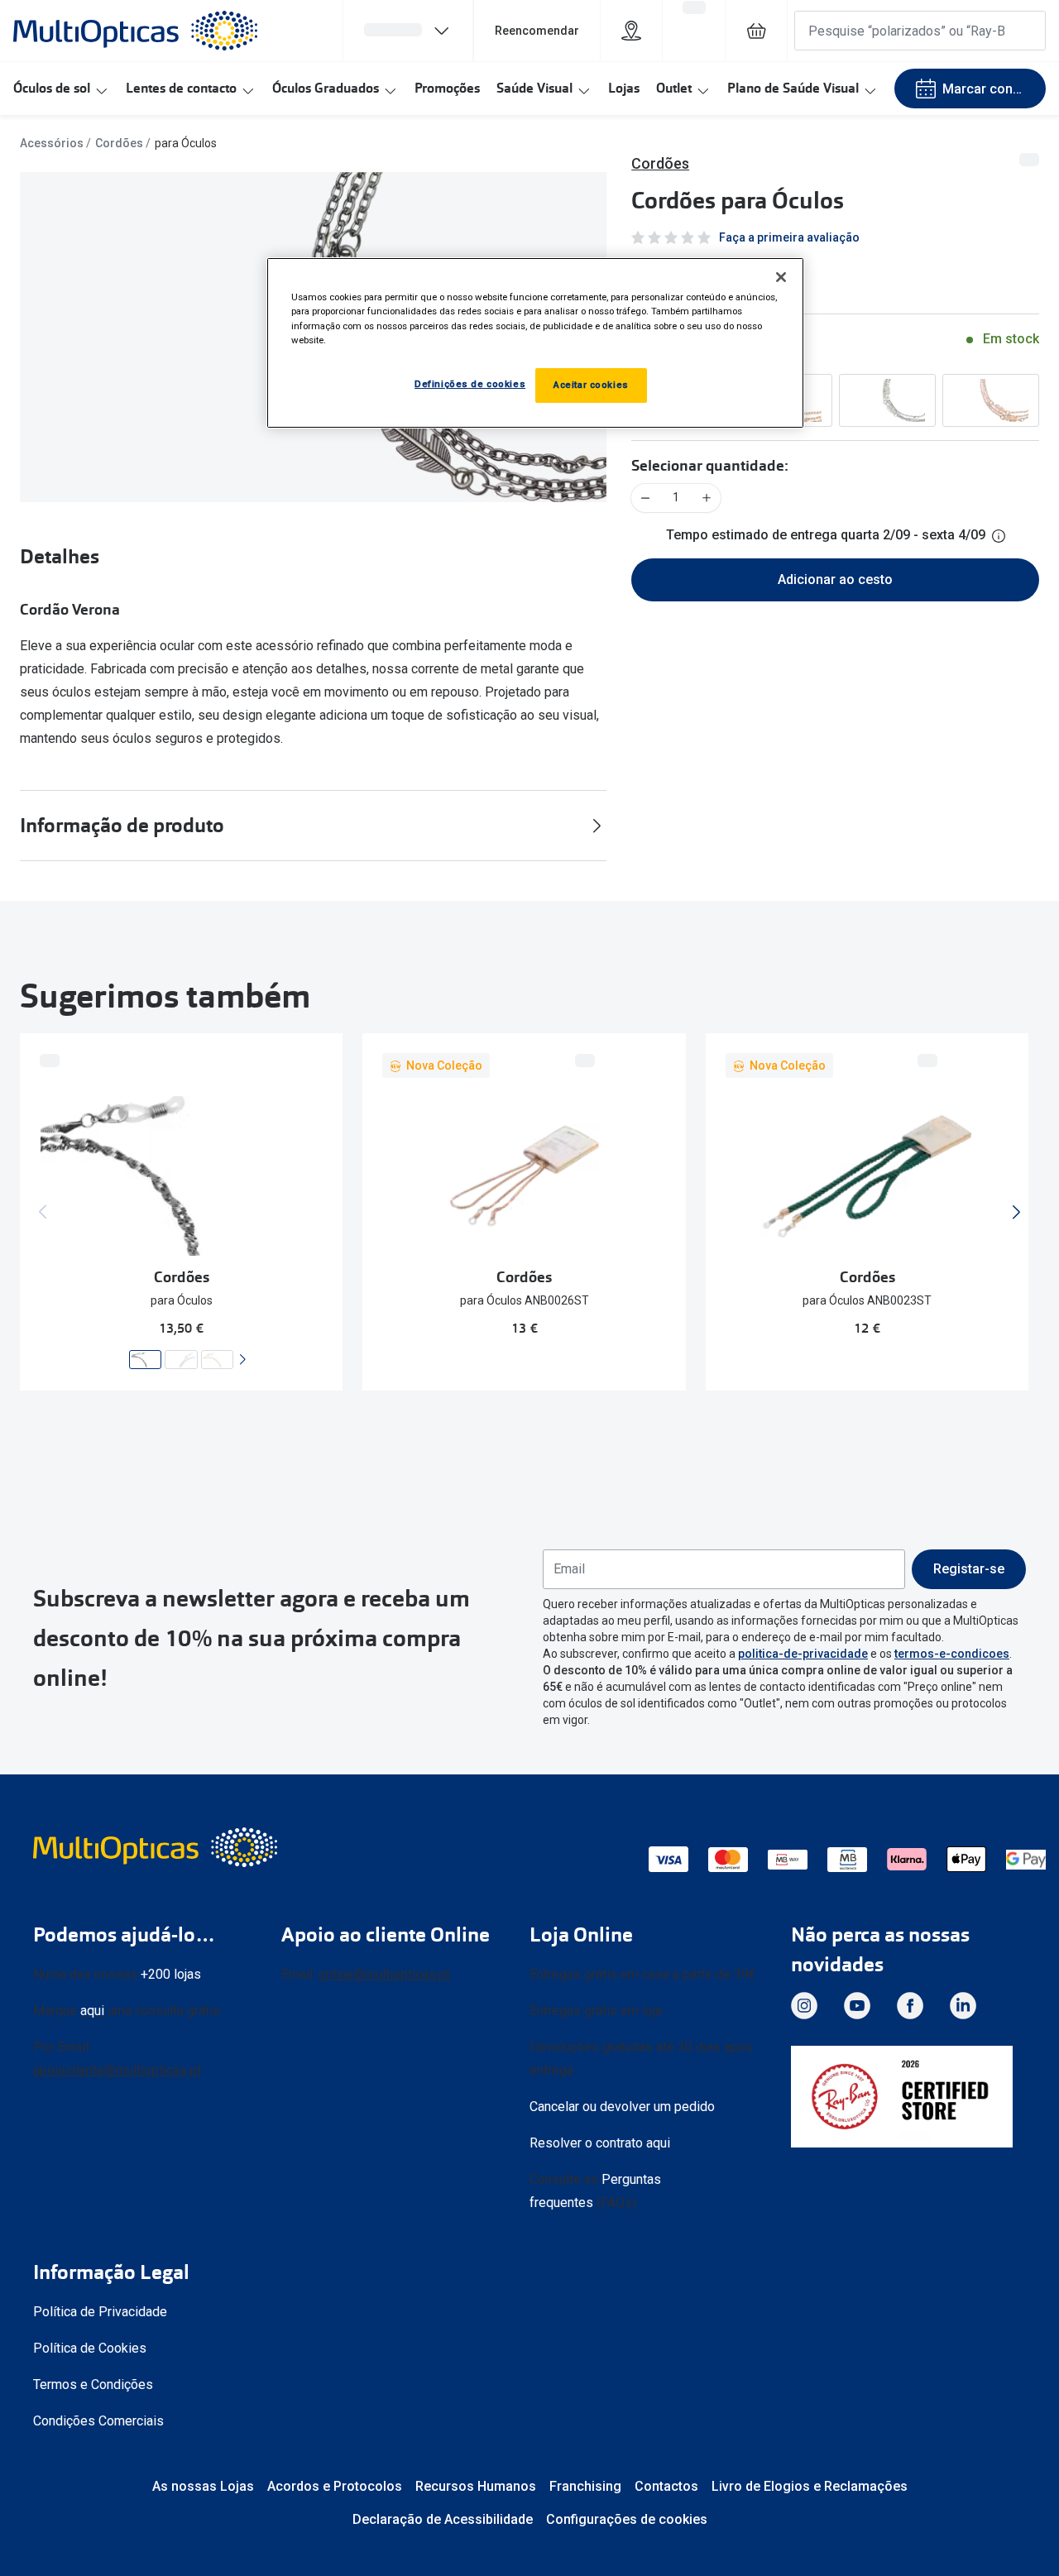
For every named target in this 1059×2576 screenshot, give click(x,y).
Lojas (624, 88)
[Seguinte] (242, 1360)
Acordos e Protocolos (335, 2486)
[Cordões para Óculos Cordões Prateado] (182, 1360)
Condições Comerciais (98, 2421)
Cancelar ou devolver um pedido (622, 2107)
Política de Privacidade (100, 2312)
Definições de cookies (470, 384)
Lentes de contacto (181, 88)
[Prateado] (887, 400)
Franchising (585, 2486)
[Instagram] (804, 2006)
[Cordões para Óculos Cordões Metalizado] (145, 1360)
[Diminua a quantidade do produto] (645, 498)
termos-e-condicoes (952, 1654)
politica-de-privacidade (803, 1654)
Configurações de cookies (627, 2519)
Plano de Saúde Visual (793, 88)
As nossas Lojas (203, 2486)
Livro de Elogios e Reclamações (810, 2486)
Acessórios (52, 143)
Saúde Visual (534, 88)
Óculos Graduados (326, 88)
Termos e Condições (93, 2384)
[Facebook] (910, 2006)
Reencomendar (537, 31)
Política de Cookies (90, 2348)
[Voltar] (43, 1212)
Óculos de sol (52, 88)
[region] (535, 342)
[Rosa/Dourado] (991, 400)
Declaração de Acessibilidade (443, 2519)
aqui (92, 2011)
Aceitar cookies (591, 385)
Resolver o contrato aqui (600, 2143)
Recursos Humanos (476, 2486)
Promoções (447, 88)
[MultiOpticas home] (157, 1847)
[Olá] (408, 31)
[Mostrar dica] (999, 536)
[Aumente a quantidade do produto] (707, 498)
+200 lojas (171, 1974)
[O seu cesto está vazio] (756, 31)
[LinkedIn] (963, 2006)
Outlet (674, 88)
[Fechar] (781, 277)
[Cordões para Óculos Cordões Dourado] (217, 1360)
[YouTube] (857, 2006)
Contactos (666, 2486)
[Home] (135, 31)
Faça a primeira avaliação (789, 237)
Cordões (119, 143)
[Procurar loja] (631, 31)
